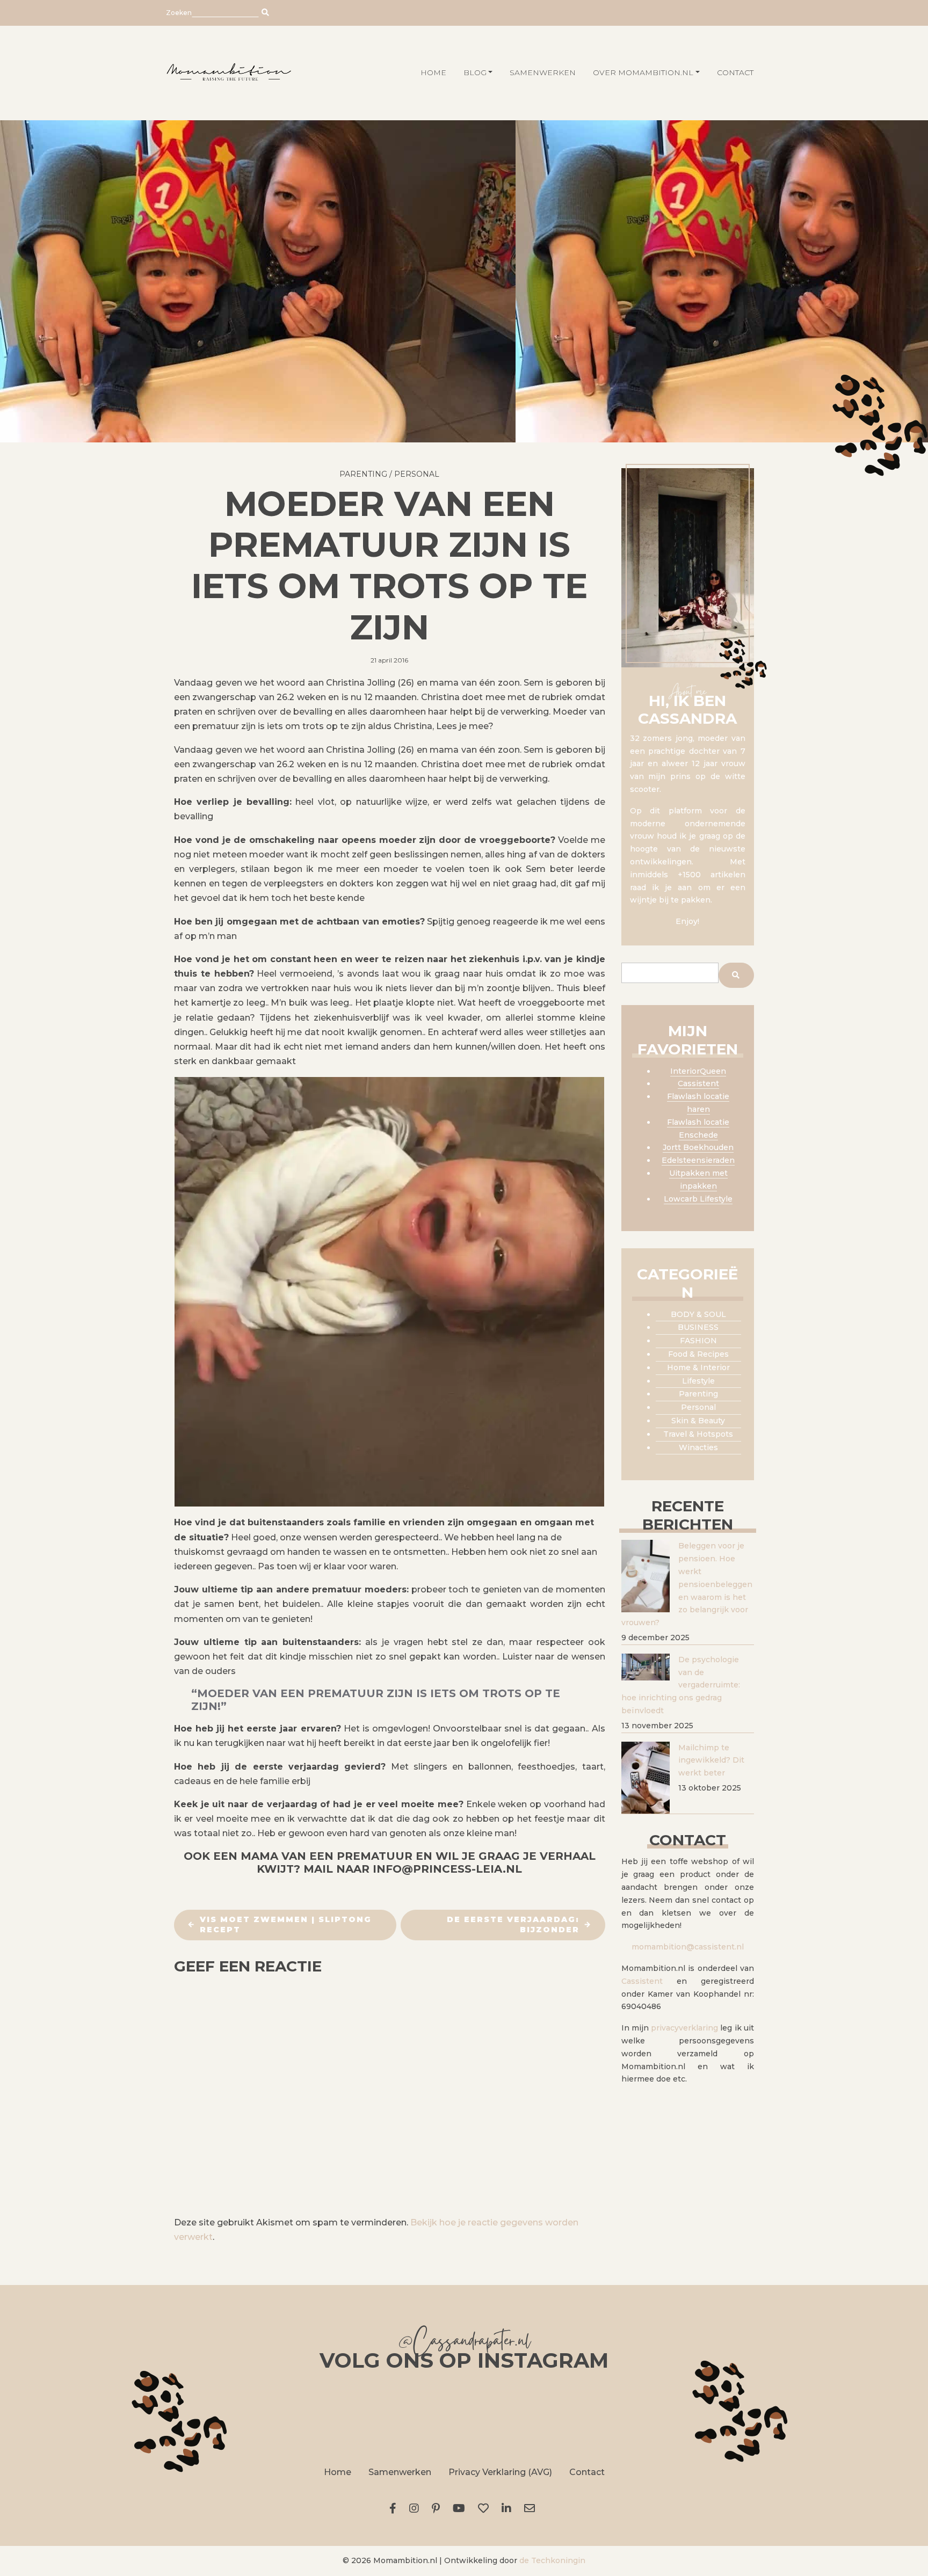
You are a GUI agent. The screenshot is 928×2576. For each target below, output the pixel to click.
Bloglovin (485, 2508)
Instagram (416, 2508)
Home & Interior (698, 1367)
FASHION (698, 1341)
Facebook (395, 2508)
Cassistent (698, 1083)
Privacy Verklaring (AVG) (500, 2472)
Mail (532, 2508)
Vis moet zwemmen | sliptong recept (286, 1925)
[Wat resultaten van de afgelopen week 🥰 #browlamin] (223, 2417)
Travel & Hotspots (698, 1434)
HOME (433, 72)
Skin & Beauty (698, 1421)
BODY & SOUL (698, 1314)
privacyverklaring (684, 2028)
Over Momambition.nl (643, 72)
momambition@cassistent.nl (688, 1947)
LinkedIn (509, 2508)
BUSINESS (698, 1327)
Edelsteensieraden (698, 1160)
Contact (735, 72)
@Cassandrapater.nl (464, 2343)
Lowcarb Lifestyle (698, 1199)
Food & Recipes (698, 1354)
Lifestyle (698, 1381)
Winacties (698, 1447)
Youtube (461, 2508)
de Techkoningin (552, 2560)
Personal (417, 474)
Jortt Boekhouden (698, 1147)
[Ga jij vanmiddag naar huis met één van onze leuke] (464, 2417)
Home (338, 2472)
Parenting (363, 474)
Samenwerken (543, 72)
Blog (475, 72)
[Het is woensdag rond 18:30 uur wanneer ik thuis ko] (584, 2417)
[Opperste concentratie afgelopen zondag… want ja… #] (344, 2417)
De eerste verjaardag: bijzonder (513, 1925)
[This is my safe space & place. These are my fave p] (705, 2417)
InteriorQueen (698, 1071)
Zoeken (179, 13)
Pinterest (438, 2508)
